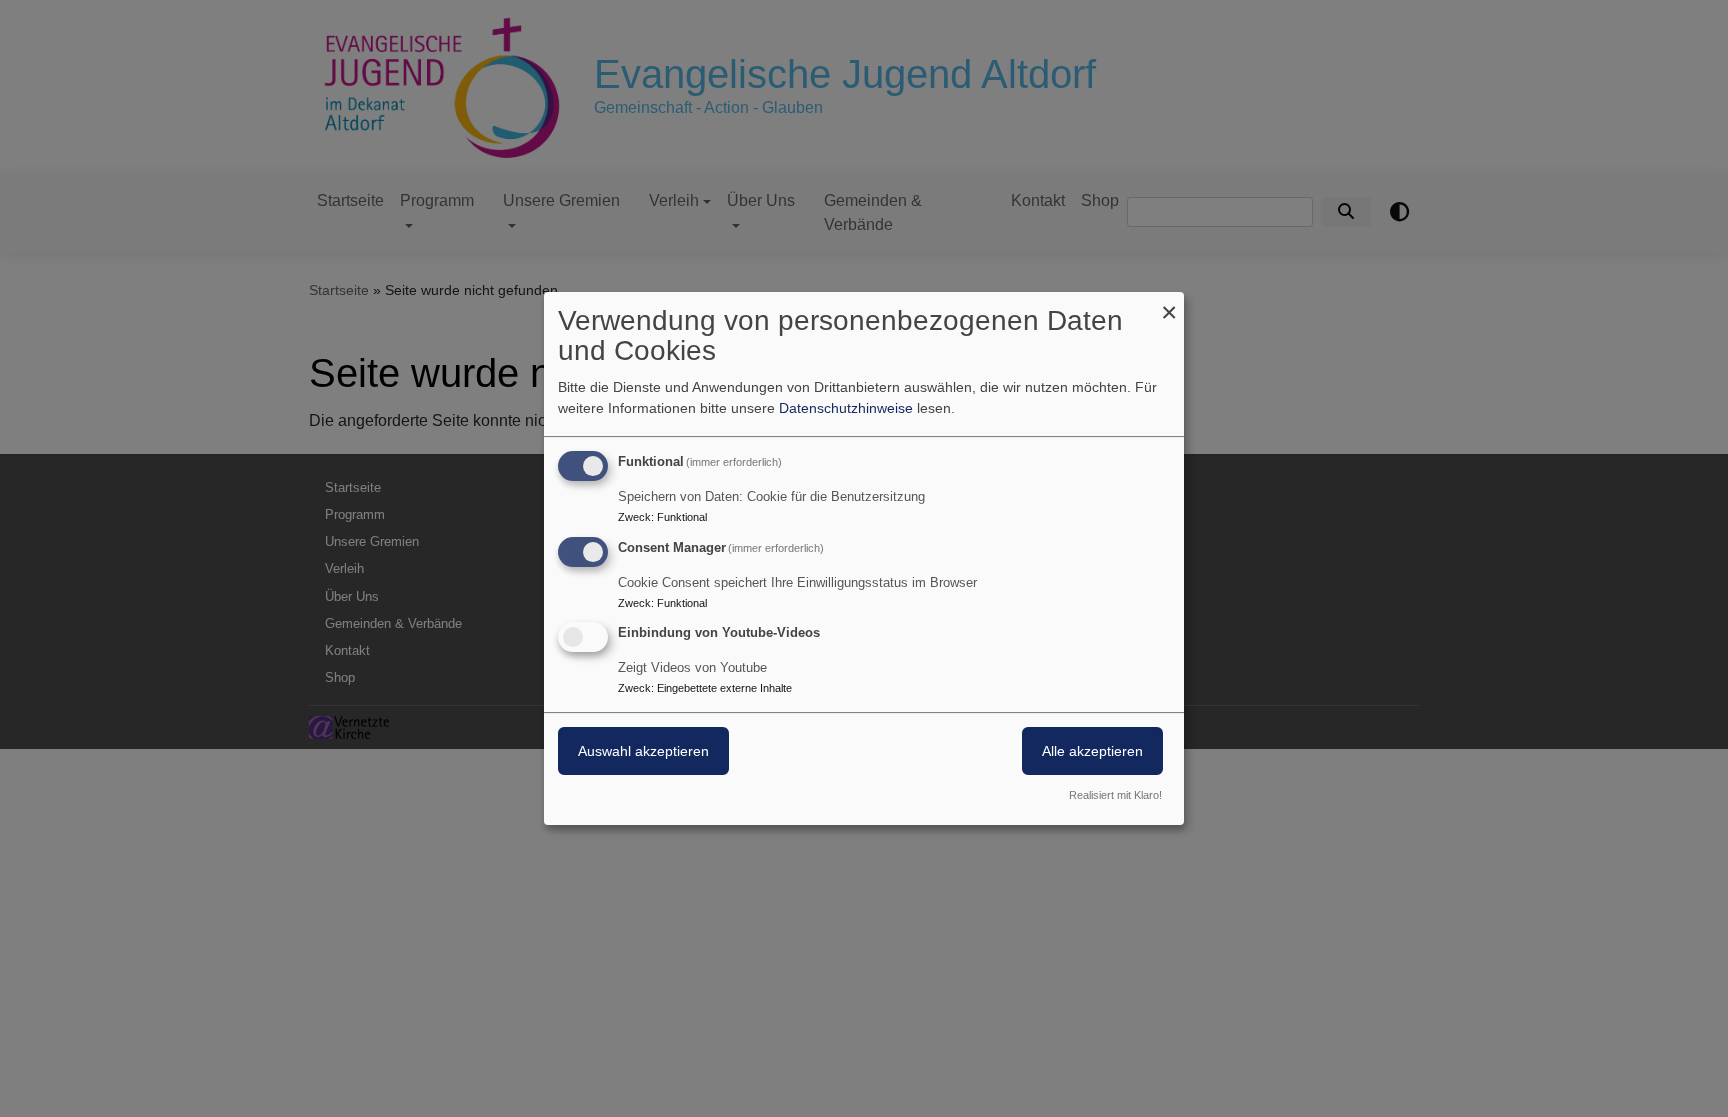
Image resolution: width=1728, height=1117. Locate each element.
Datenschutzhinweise (846, 408)
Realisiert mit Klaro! (1115, 795)
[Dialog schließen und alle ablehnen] (1169, 304)
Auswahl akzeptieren (643, 752)
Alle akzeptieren (1092, 752)
